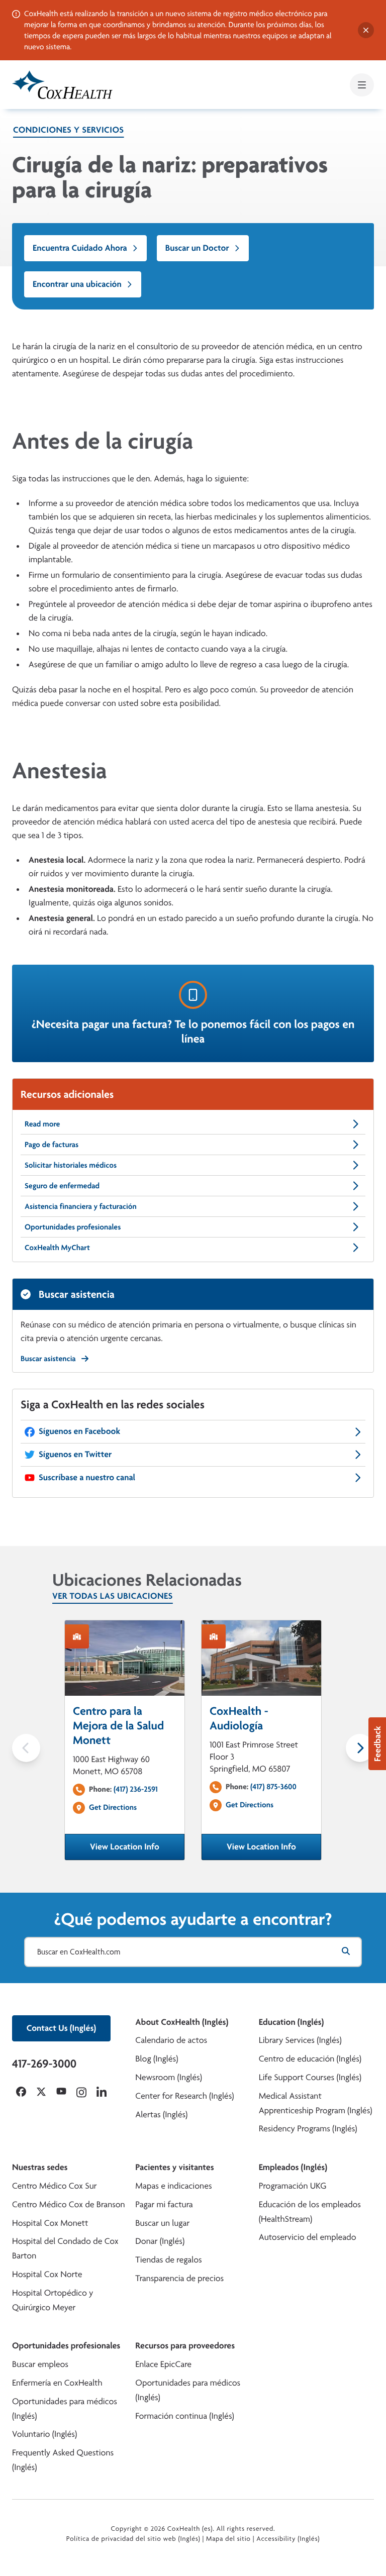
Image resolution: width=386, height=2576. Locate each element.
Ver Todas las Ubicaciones (113, 1596)
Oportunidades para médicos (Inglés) (65, 2409)
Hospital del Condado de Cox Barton (65, 2248)
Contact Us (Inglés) (61, 2028)
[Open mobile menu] (362, 85)
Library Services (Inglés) (300, 2040)
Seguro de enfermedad (62, 1186)
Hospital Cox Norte (47, 2274)
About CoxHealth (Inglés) (182, 2022)
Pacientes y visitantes (174, 2167)
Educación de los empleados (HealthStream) (310, 2212)
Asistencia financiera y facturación (81, 1206)
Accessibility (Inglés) (288, 2539)
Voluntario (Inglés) (44, 2434)
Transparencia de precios (179, 2278)
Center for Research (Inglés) (184, 2096)
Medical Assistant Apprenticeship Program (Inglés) (316, 2103)
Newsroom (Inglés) (169, 2077)
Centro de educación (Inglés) (310, 2059)
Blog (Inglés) (157, 2059)
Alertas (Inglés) (161, 2115)
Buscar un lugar (162, 2223)
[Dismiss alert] (366, 30)
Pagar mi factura (164, 2204)
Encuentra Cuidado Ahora (80, 248)
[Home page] (62, 85)
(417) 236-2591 (136, 1789)
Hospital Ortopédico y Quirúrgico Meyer (53, 2300)
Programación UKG (293, 2186)
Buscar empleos (40, 2364)
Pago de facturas (52, 1144)
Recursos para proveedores (185, 2346)
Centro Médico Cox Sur (55, 2186)
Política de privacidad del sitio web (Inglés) (133, 2539)
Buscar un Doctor (197, 248)
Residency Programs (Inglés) (308, 2129)
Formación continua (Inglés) (184, 2416)
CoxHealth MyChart (57, 1247)
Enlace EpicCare (163, 2364)
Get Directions (113, 1807)
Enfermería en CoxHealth (57, 2383)
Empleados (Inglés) (293, 2167)
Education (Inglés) (292, 2022)
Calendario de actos (171, 2040)
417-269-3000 (44, 2064)
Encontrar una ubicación (77, 284)
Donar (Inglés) (160, 2241)
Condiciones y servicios (69, 130)
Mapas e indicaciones (173, 2186)
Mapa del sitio (228, 2539)
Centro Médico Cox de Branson (69, 2204)
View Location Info (137, 1850)
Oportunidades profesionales (73, 1227)
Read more (42, 1124)
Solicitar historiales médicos (71, 1165)
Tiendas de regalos (168, 2260)
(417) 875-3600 (273, 1786)
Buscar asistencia (48, 1358)
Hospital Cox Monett (50, 2223)
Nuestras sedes (40, 2167)
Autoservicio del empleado (308, 2237)
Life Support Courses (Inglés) (310, 2077)
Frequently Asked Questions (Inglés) (63, 2460)
